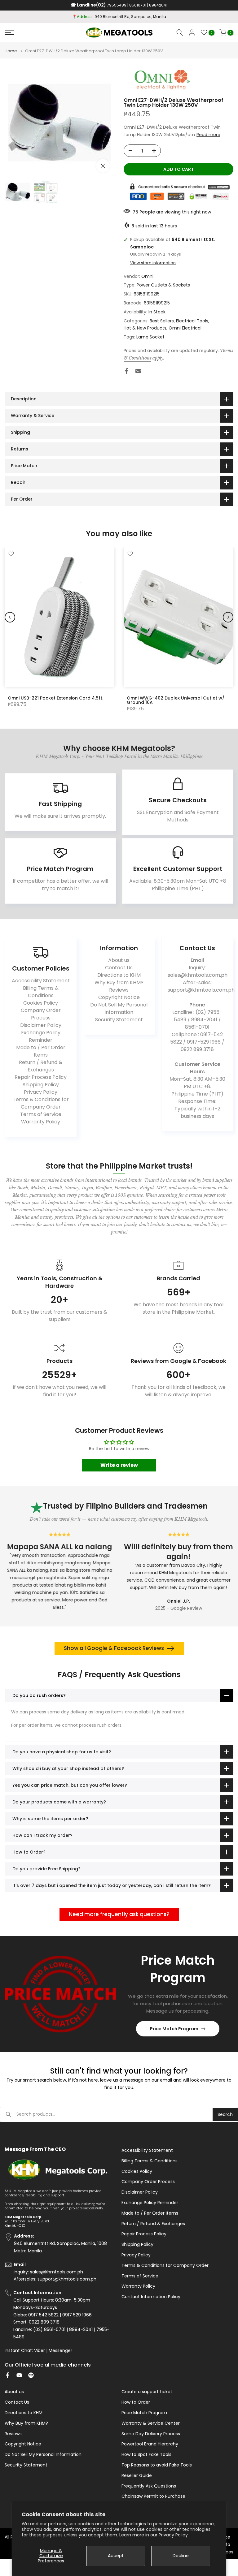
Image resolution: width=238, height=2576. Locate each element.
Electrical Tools (192, 321)
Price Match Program (174, 2029)
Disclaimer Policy (41, 1025)
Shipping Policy (41, 1085)
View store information (153, 263)
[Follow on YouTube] (19, 2375)
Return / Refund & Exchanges (41, 1066)
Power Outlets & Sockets (163, 285)
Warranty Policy (41, 1122)
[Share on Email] (138, 371)
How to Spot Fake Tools (146, 2455)
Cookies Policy (41, 1003)
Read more (208, 135)
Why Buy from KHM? (119, 982)
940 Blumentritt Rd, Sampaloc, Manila (130, 17)
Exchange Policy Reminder (41, 1036)
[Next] (228, 617)
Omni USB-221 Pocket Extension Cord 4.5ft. (55, 698)
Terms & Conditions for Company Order (41, 1103)
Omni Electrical (185, 328)
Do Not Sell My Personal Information (119, 1008)
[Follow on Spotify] (31, 2375)
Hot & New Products (145, 328)
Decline (181, 2556)
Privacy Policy (173, 2535)
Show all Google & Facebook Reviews (114, 1648)
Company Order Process (41, 1014)
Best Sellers (162, 321)
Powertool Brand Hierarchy (150, 2444)
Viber (40, 2351)
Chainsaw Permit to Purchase (153, 2496)
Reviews (119, 990)
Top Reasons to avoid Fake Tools (157, 2465)
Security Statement (119, 1020)
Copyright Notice (119, 997)
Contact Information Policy (151, 2297)
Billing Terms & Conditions (41, 992)
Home (11, 51)
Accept (116, 2556)
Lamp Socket (150, 337)
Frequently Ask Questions (149, 2486)
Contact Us (119, 968)
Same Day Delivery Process (151, 2434)
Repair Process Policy (41, 1077)
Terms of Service (41, 1114)
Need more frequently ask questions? (119, 1914)
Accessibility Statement (41, 981)
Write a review (119, 1465)
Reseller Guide (137, 2476)
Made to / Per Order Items (41, 1051)
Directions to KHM (119, 975)
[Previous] (10, 617)
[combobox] (115, 2114)
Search (225, 2114)
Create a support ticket (147, 2392)
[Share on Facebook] (126, 371)
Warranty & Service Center (151, 2423)
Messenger (60, 2351)
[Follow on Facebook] (7, 2375)
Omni (147, 276)
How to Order (136, 2402)
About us (119, 960)
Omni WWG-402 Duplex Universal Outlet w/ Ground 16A (176, 700)
